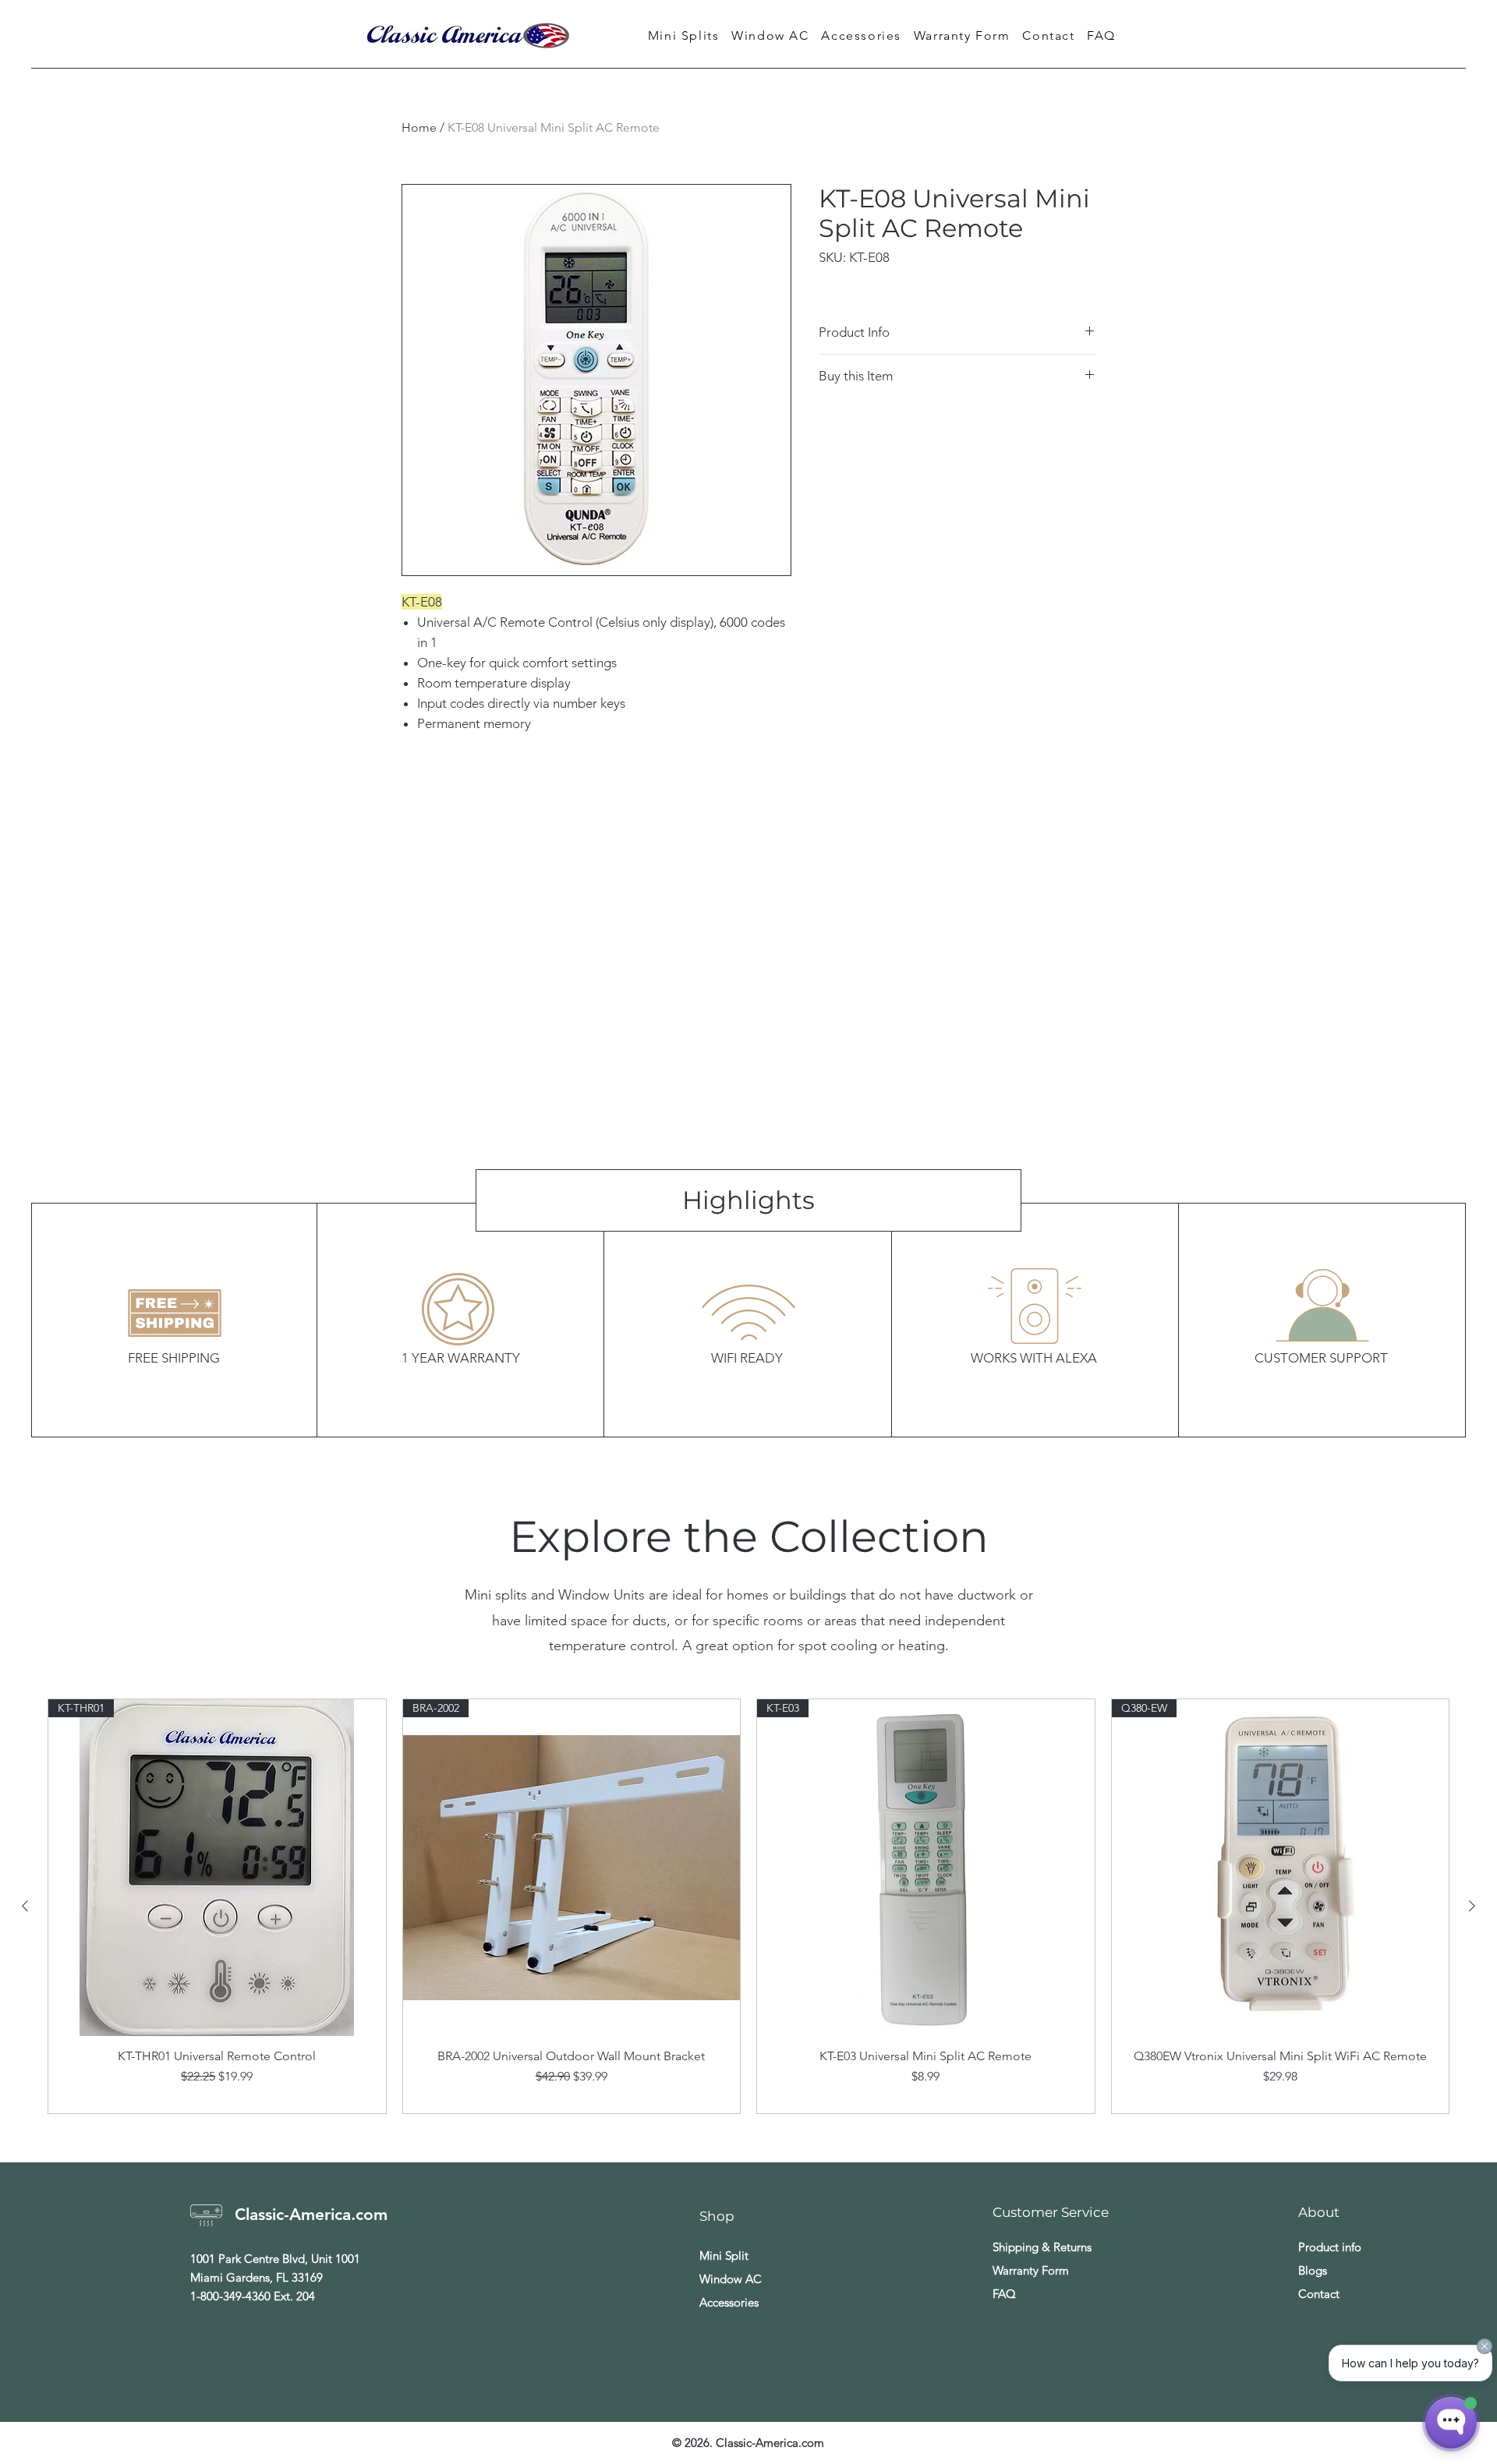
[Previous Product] (25, 1906)
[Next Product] (1472, 1906)
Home (419, 127)
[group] (748, 1907)
